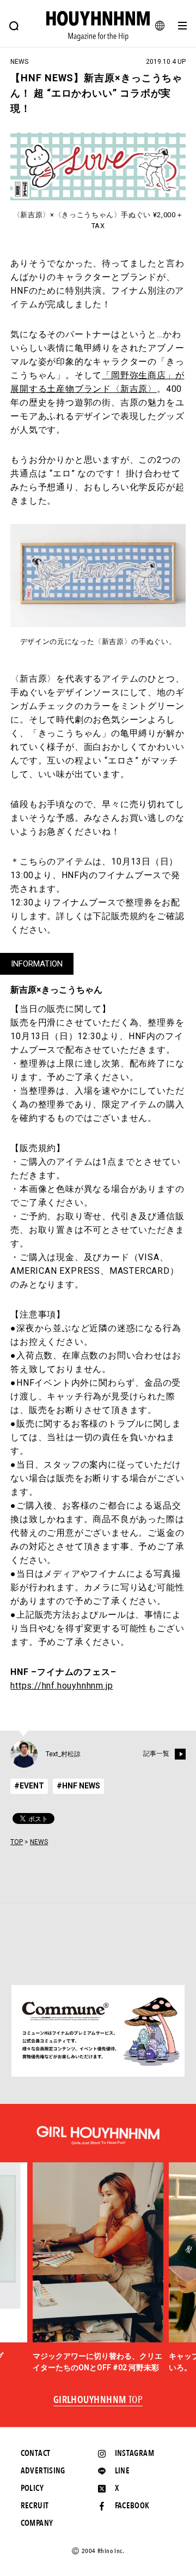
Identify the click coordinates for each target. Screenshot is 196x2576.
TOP (17, 1842)
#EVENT (29, 1786)
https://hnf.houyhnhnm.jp (62, 1686)
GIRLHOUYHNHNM (98, 2400)
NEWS (39, 1842)
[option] (98, 2268)
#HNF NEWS (78, 1786)
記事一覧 (156, 1754)
